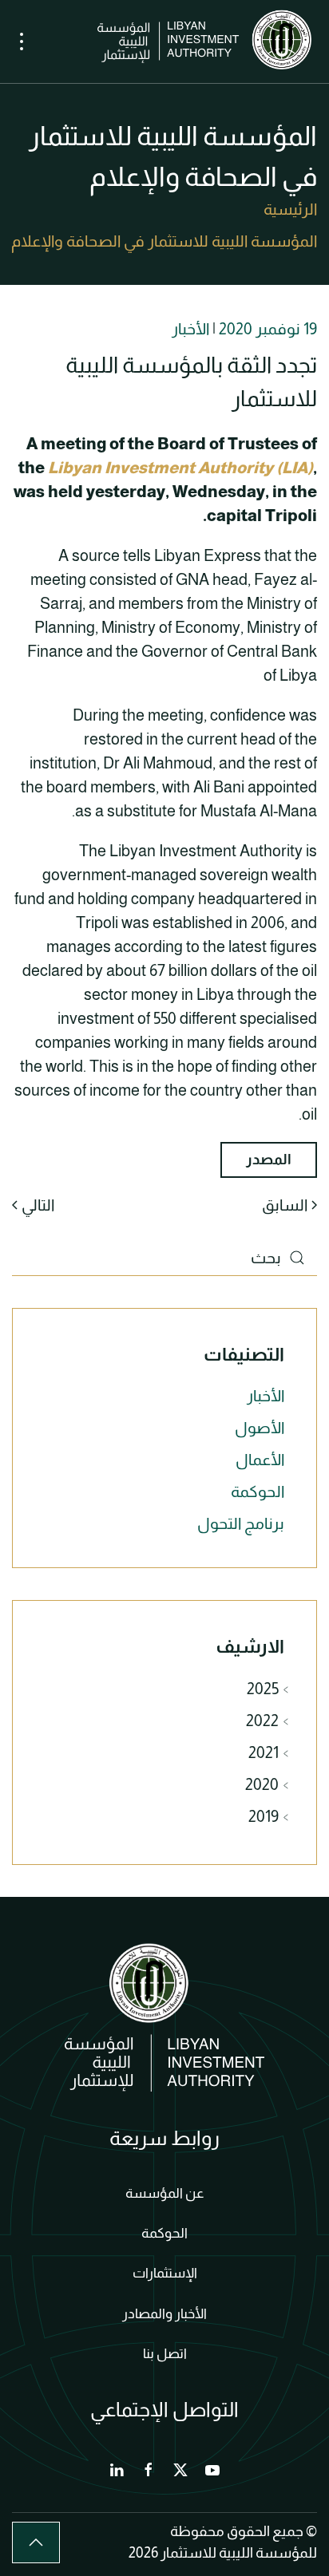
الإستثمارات (165, 2273)
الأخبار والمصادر (164, 2314)
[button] (22, 41)
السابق (285, 1205)
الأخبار (190, 329)
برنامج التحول (241, 1523)
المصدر (269, 1160)
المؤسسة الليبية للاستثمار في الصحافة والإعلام (164, 241)
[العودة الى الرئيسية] (207, 41)
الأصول (260, 1428)
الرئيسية (290, 209)
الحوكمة (258, 1491)
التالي (38, 1205)
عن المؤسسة (165, 2193)
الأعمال (260, 1460)
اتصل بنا (165, 2354)
